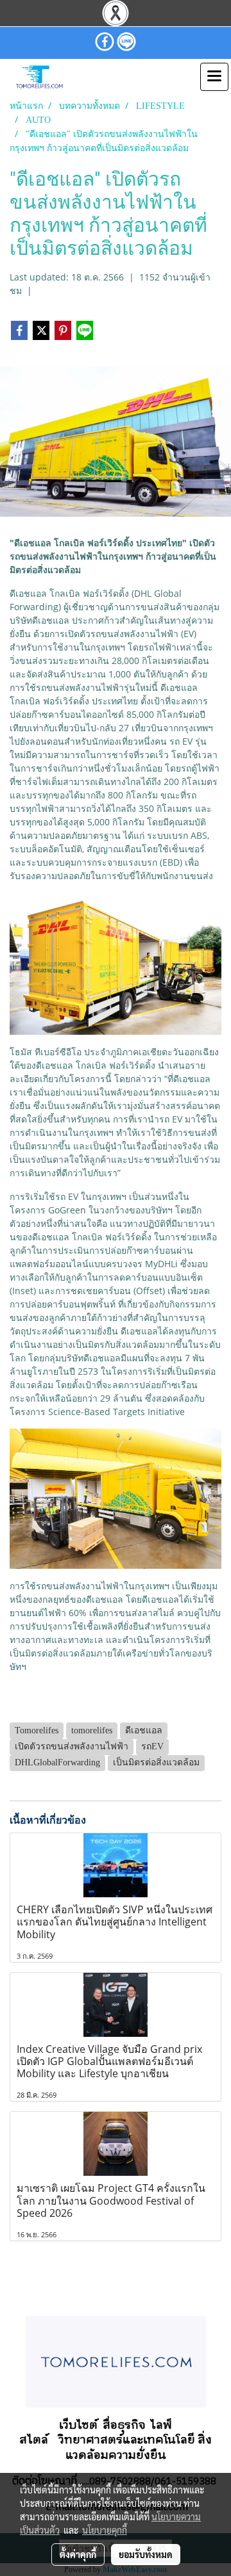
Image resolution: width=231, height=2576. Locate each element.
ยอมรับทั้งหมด (146, 2554)
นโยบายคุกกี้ (105, 2530)
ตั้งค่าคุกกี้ (78, 2554)
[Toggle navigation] (214, 77)
